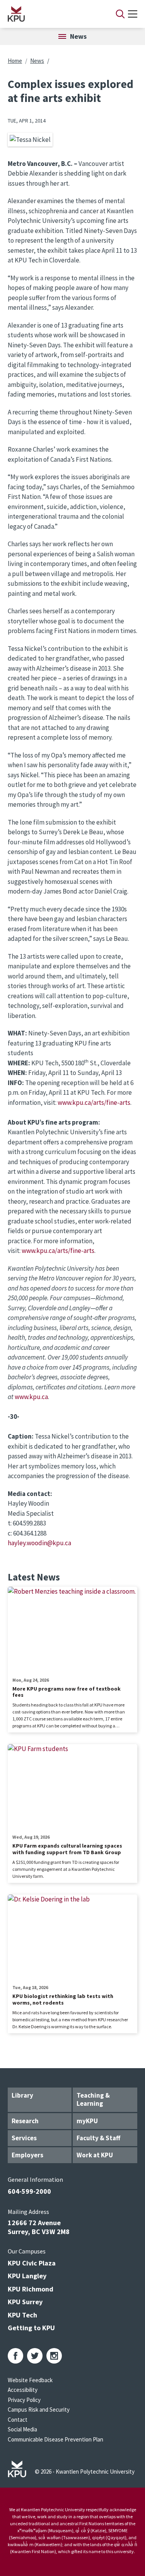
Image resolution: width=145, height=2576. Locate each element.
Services (24, 2138)
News (37, 61)
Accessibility (23, 2390)
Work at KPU (95, 2155)
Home (15, 61)
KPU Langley (27, 2276)
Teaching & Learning (93, 2099)
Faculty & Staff (98, 2138)
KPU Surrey (25, 2302)
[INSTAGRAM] (54, 2356)
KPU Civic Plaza (32, 2263)
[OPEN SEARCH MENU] (120, 14)
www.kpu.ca (31, 1397)
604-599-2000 (29, 2191)
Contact (18, 2420)
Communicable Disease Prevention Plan (55, 2439)
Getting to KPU (31, 2328)
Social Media (22, 2429)
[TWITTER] (35, 2356)
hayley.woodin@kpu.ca (39, 1543)
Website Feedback (30, 2380)
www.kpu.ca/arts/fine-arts (94, 1103)
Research (25, 2121)
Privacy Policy (24, 2400)
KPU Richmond (31, 2289)
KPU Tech (22, 2315)
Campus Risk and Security (39, 2410)
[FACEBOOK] (15, 2356)
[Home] (52, 14)
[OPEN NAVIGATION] (133, 14)
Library (22, 2095)
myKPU (87, 2121)
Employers (27, 2155)
